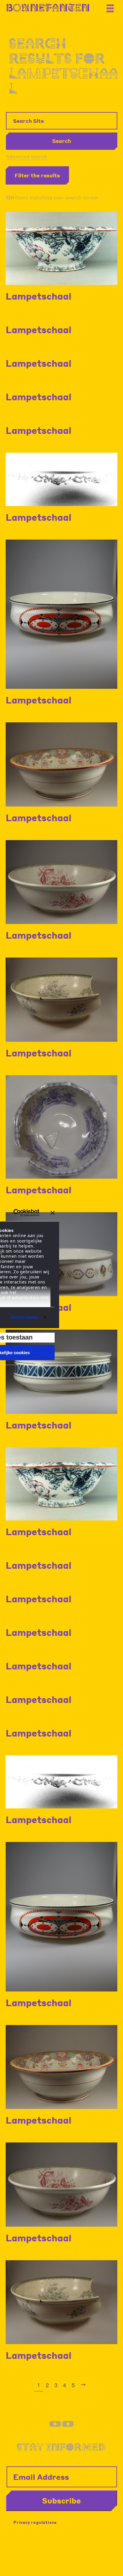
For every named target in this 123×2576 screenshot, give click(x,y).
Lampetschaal (39, 296)
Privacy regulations (35, 2522)
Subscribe (61, 2500)
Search (62, 141)
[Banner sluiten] (53, 1213)
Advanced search (27, 156)
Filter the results (37, 175)
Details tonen (24, 1317)
